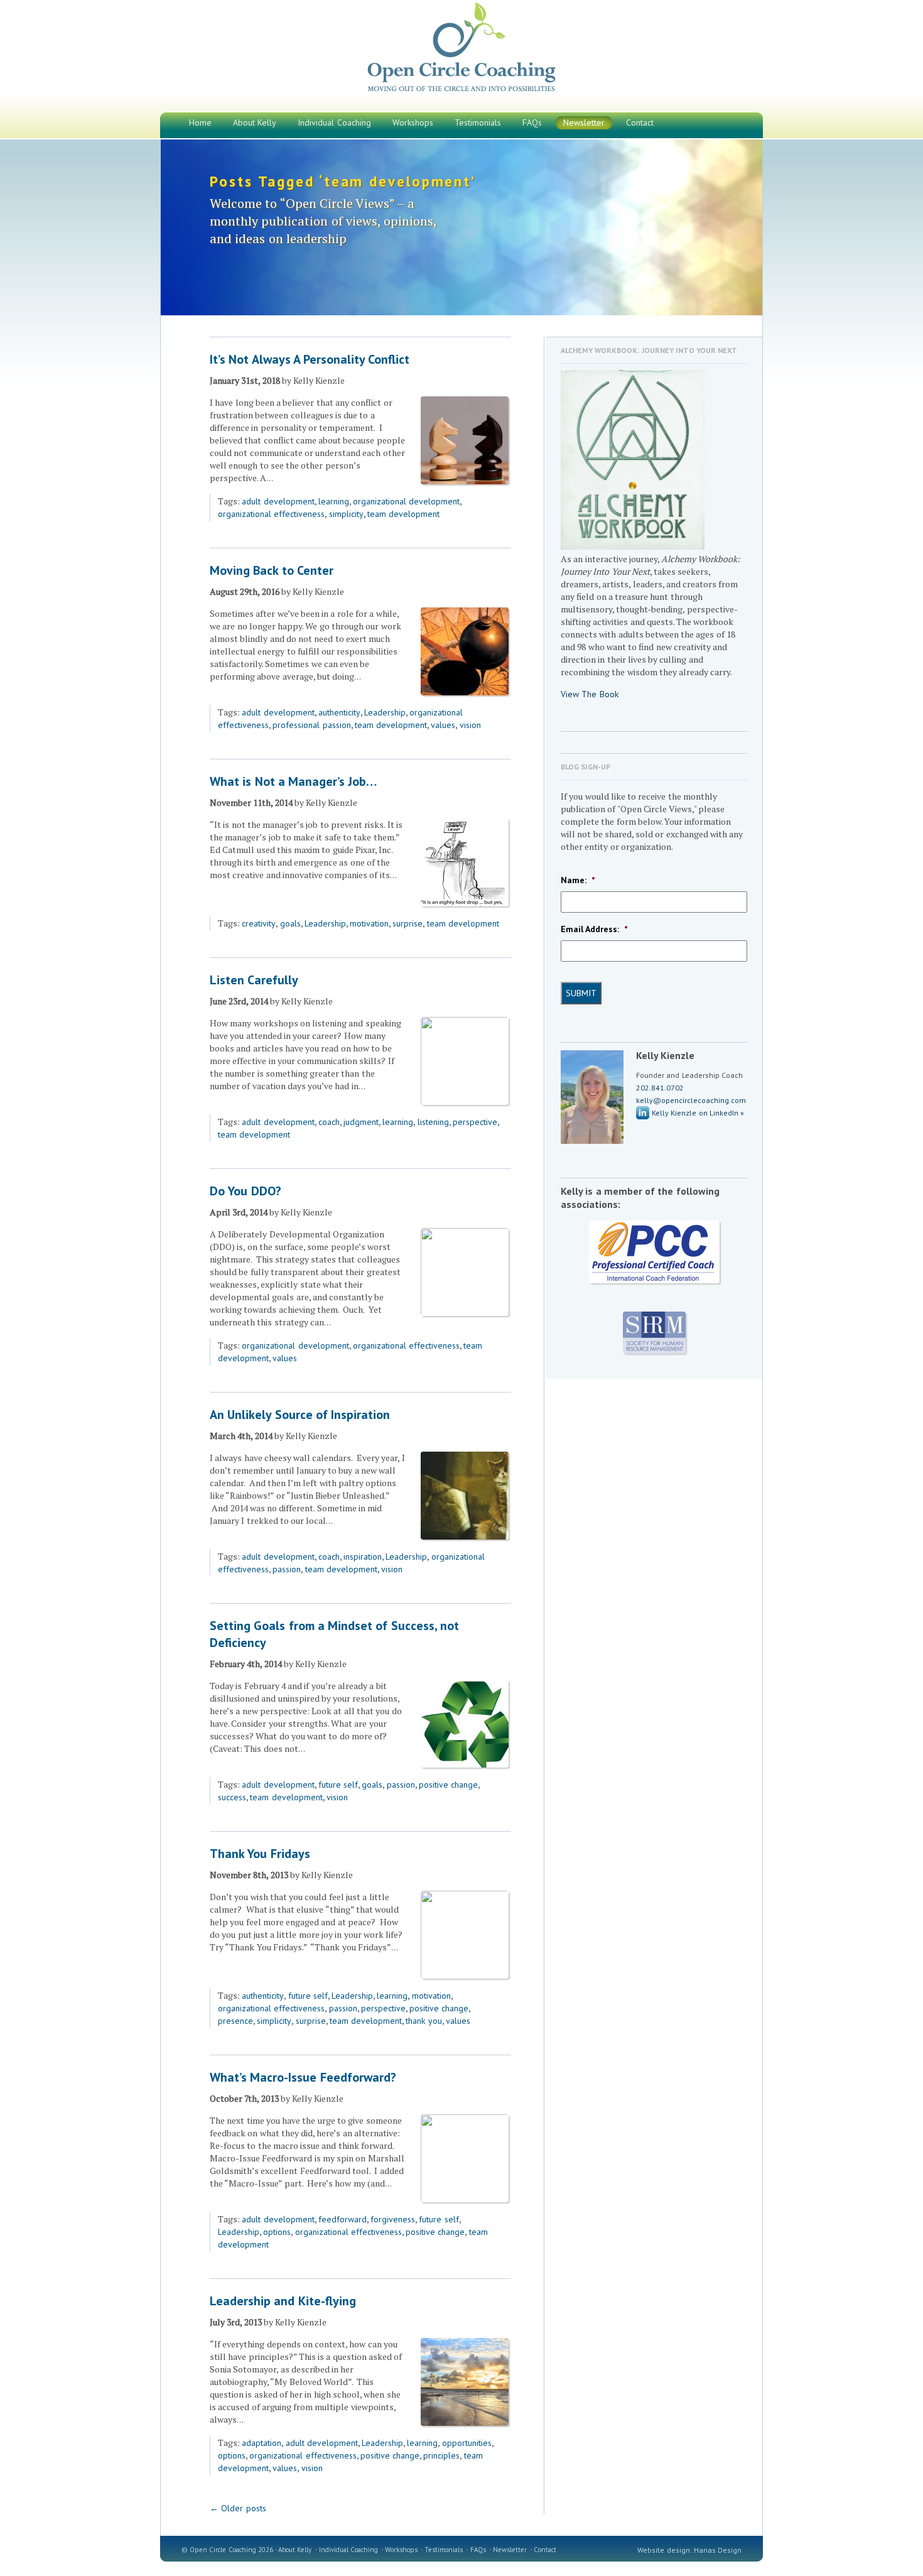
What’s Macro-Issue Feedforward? (303, 2077)
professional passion (311, 725)
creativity (259, 923)
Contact (545, 2550)
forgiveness (393, 2219)
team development (403, 514)
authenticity (339, 712)
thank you (424, 2021)
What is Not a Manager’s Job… (293, 781)
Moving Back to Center (272, 570)
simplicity (346, 514)
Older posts (238, 2508)
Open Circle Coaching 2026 (231, 2550)
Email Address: (594, 929)
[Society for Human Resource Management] (654, 1333)
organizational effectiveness (271, 514)
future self (338, 1785)
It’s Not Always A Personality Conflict (310, 359)
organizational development (406, 501)
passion (287, 1569)
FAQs (478, 2550)
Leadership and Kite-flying (283, 2301)
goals (290, 923)
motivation (369, 923)
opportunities (467, 2443)
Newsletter (510, 2550)
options (277, 2232)
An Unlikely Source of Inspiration (300, 1415)
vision (470, 725)
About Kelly (295, 2550)
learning (334, 501)
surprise (408, 923)
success (232, 1797)
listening (433, 1122)
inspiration (363, 1557)
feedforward (343, 2219)
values (443, 725)
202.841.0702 (660, 1088)
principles (441, 2455)
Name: (578, 880)
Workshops (401, 2550)
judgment (361, 1122)
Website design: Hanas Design (689, 2550)
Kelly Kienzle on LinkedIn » (698, 1113)
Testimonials (444, 2550)
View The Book (590, 694)
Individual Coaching (348, 2550)
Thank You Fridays (260, 1854)
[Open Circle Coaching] (462, 91)
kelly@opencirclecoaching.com (691, 1100)
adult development (278, 501)
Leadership (385, 712)
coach (329, 1122)
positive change (448, 1785)
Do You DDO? (246, 1191)
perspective (475, 1122)
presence (235, 2021)
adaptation (262, 2443)
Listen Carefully (254, 980)
